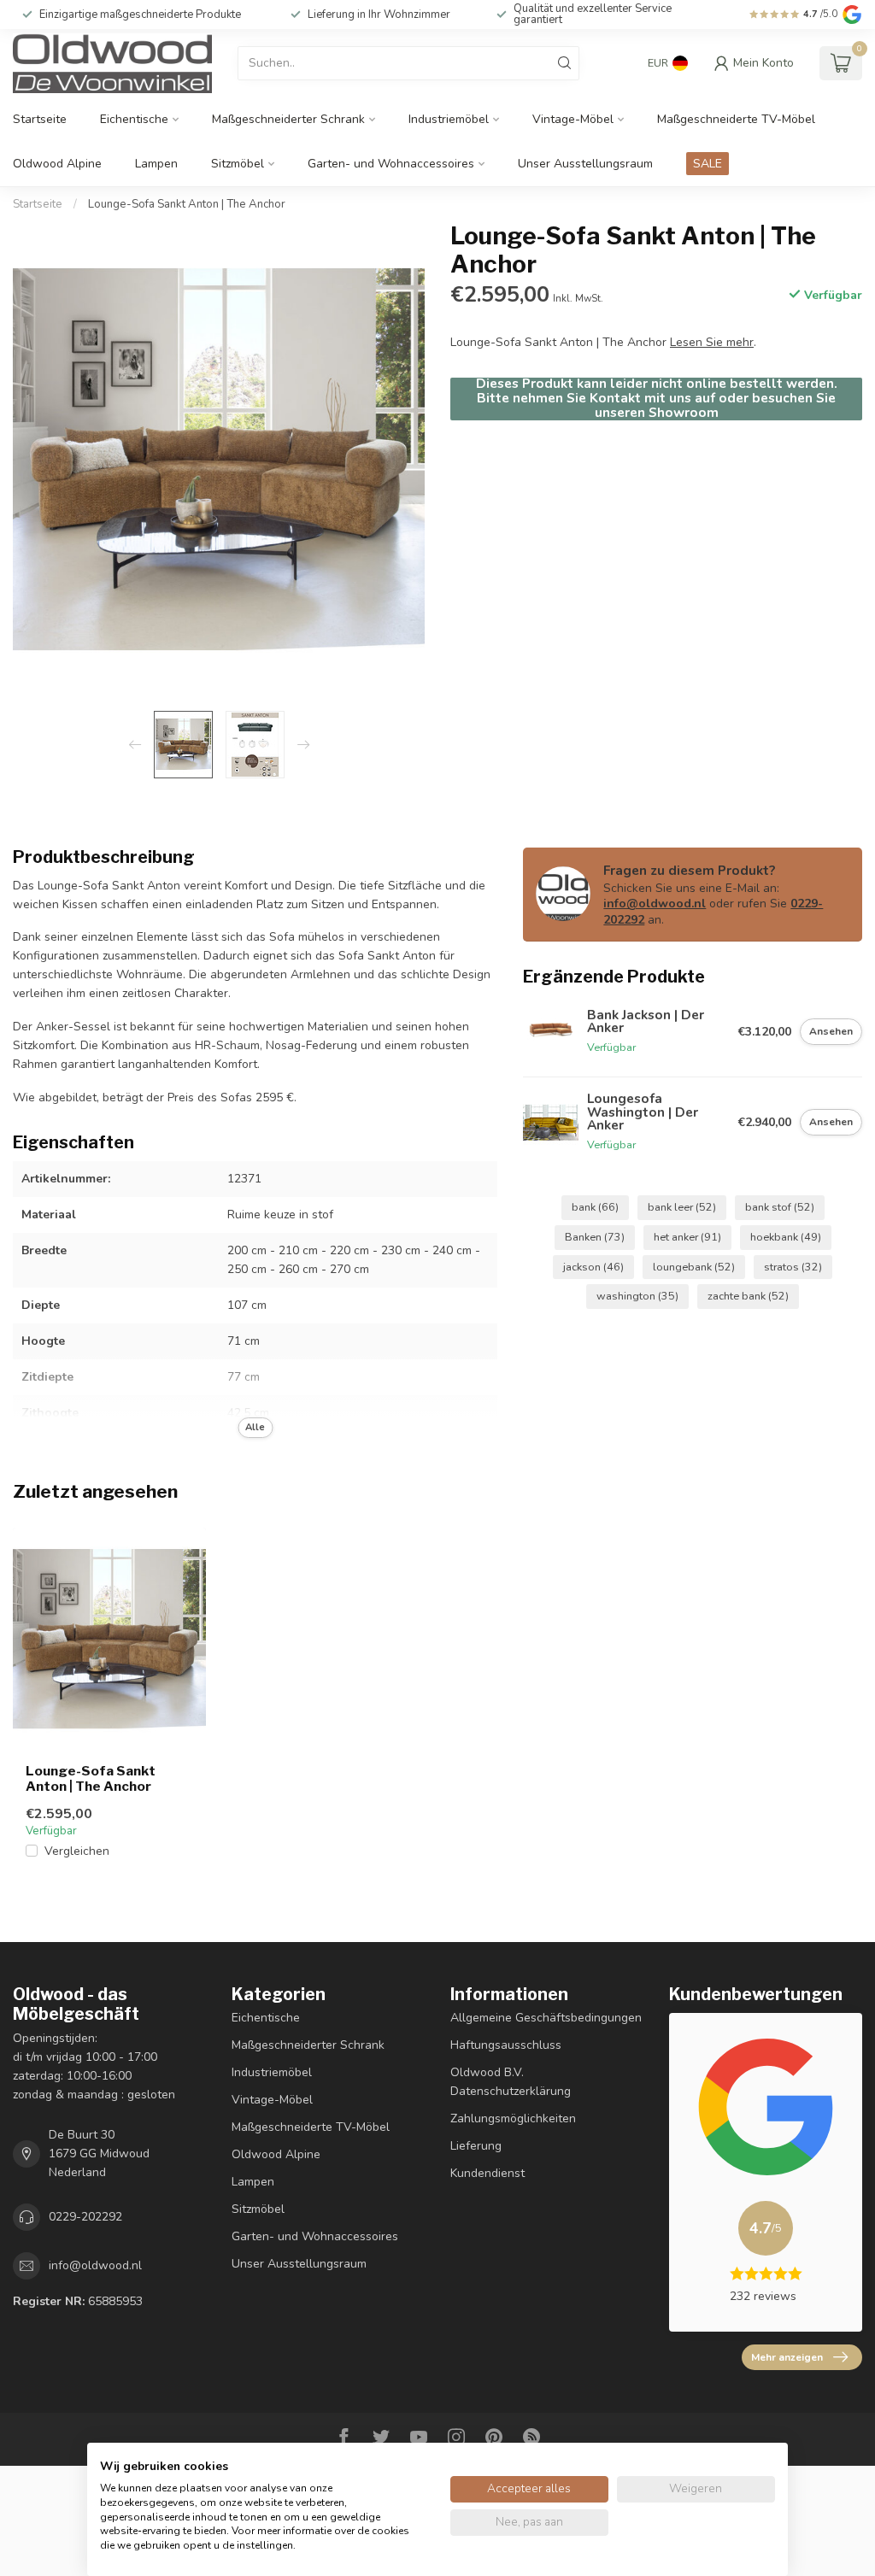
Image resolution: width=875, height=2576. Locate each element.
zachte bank (748, 1296)
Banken (595, 1237)
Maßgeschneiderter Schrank (288, 119)
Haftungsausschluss (506, 2045)
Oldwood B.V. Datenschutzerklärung (511, 2082)
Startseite (40, 119)
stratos (793, 1267)
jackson (593, 1267)
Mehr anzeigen (787, 2357)
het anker (687, 1237)
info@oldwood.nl (655, 904)
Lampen (156, 164)
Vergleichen (77, 1851)
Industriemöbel (449, 119)
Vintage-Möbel (573, 119)
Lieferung (476, 2146)
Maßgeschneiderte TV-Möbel (736, 119)
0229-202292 (85, 2217)
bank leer (682, 1207)
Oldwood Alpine (57, 164)
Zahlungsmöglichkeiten (513, 2118)
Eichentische (134, 119)
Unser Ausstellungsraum (585, 164)
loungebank (694, 1267)
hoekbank (786, 1237)
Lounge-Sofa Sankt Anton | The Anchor (187, 204)
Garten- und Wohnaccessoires (391, 164)
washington (637, 1296)
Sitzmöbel (238, 164)
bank (595, 1207)
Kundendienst (487, 2173)
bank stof (780, 1207)
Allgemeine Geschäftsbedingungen (546, 2018)
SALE (708, 164)
